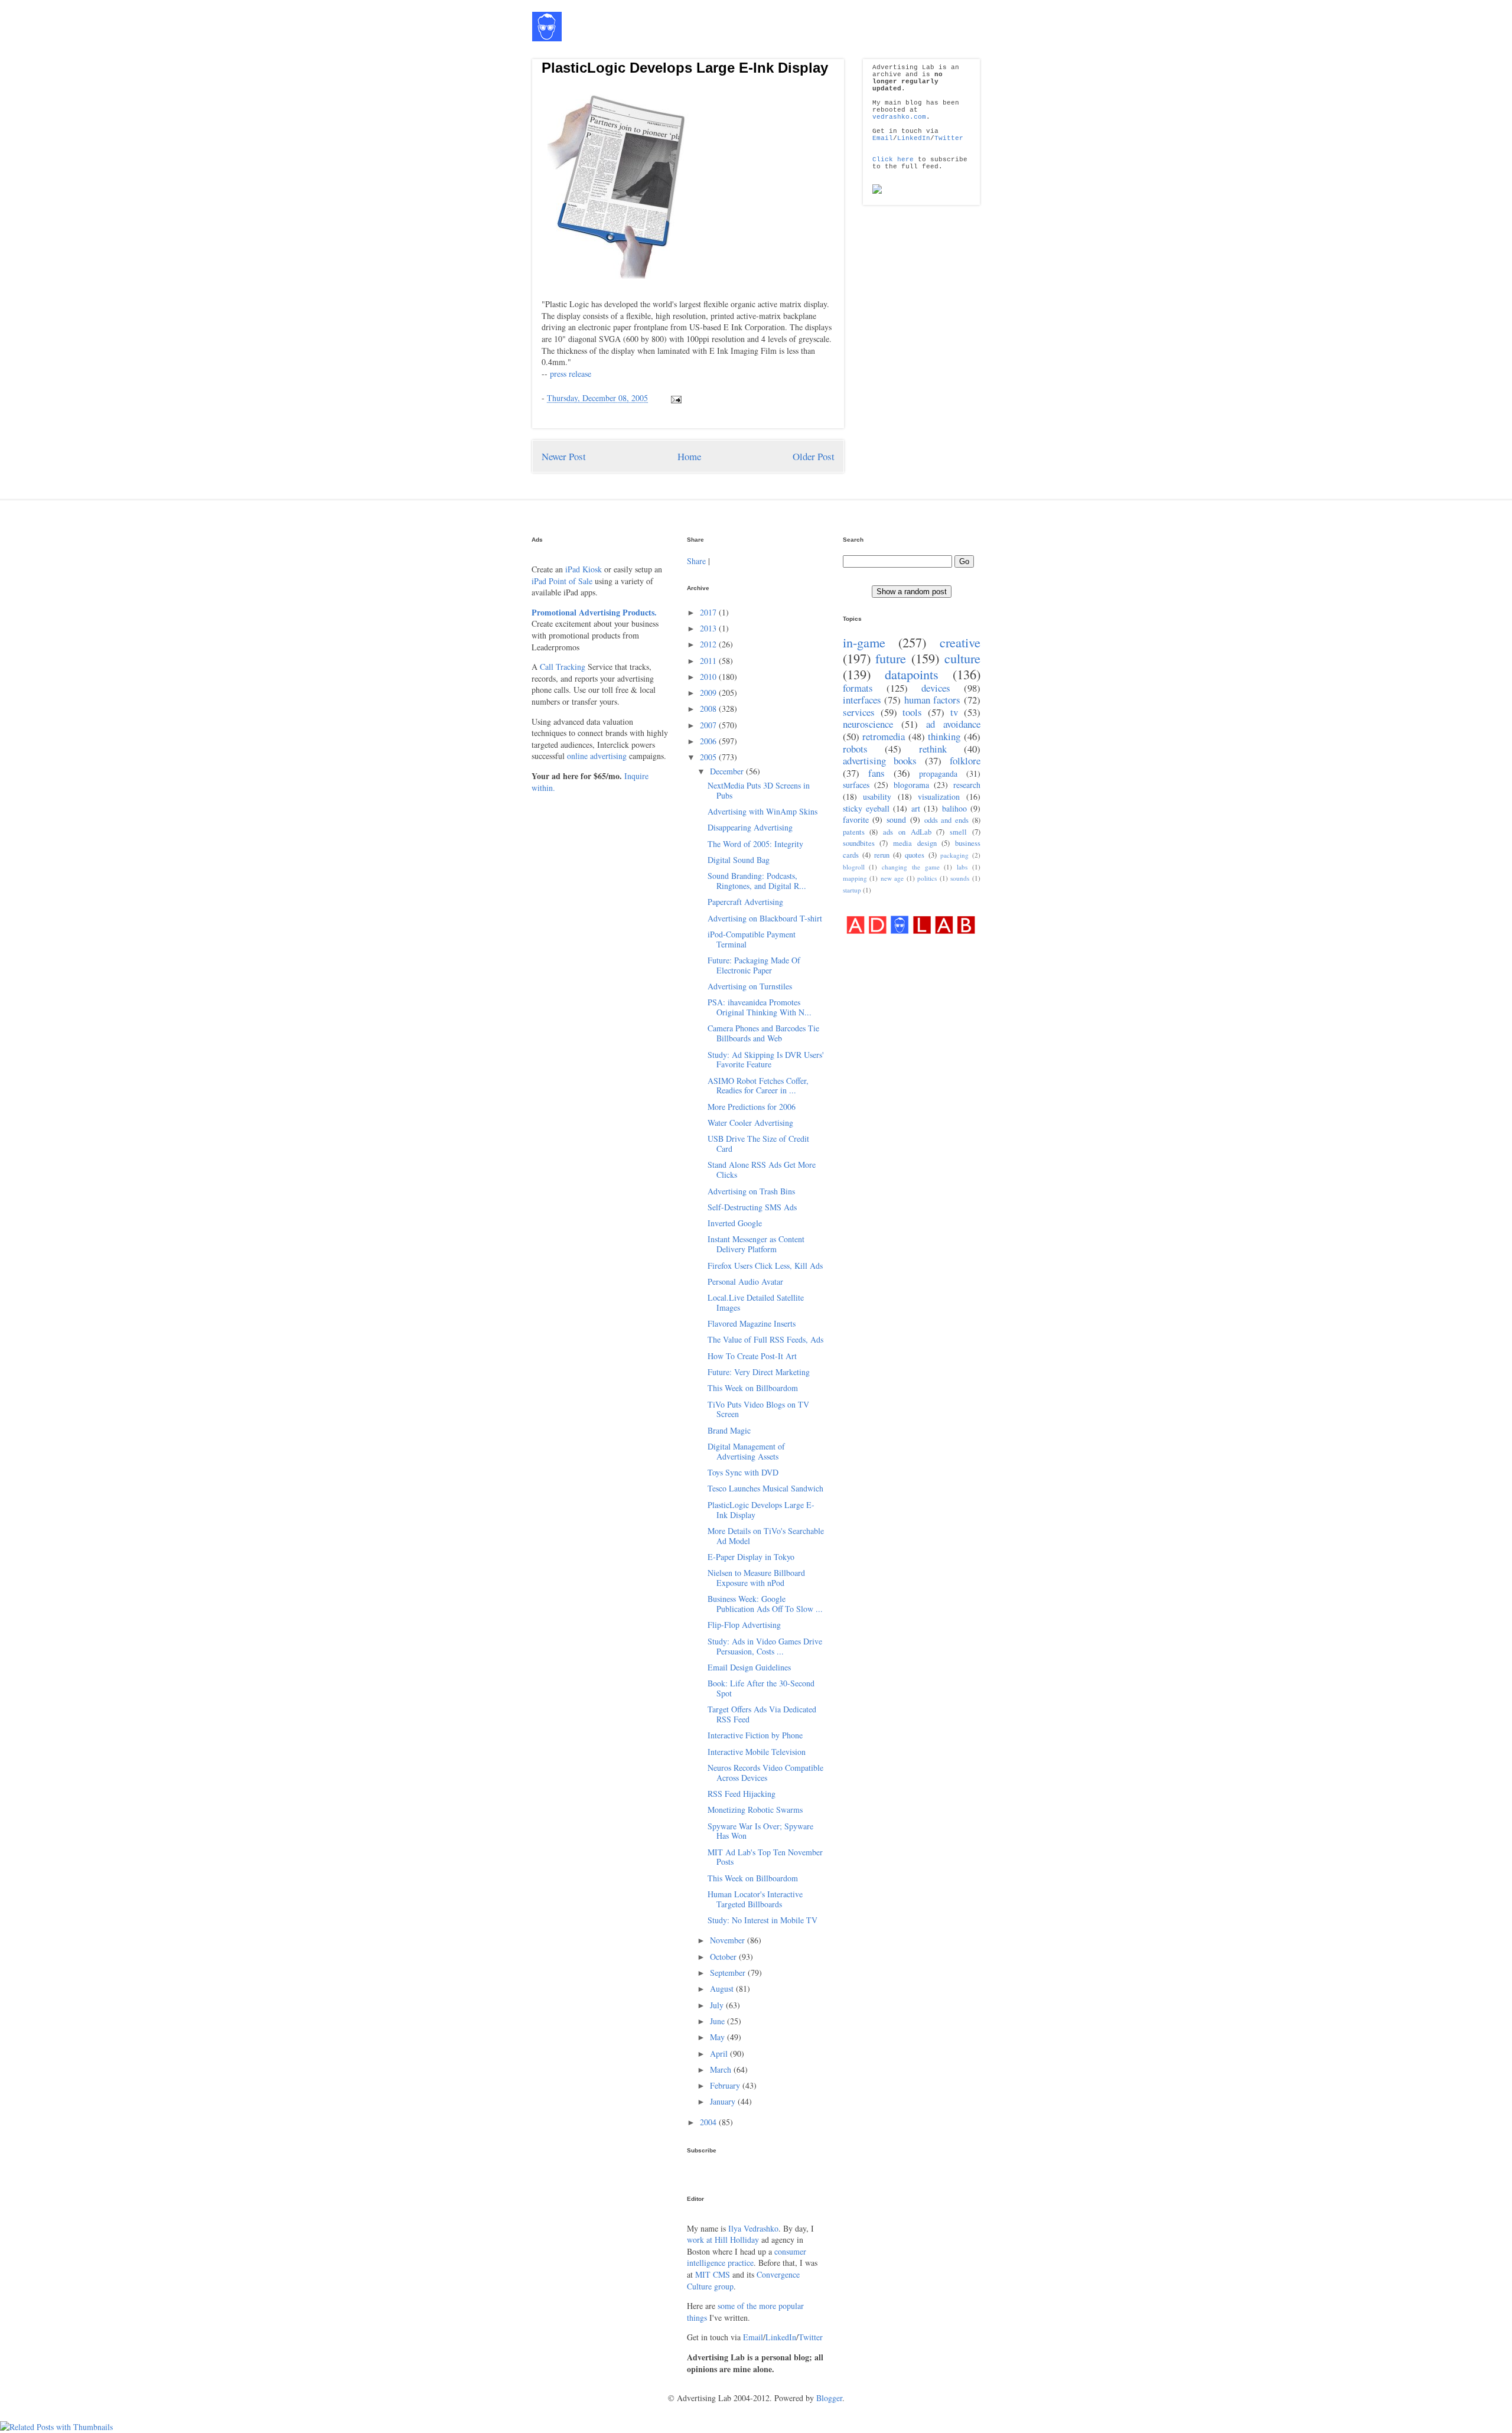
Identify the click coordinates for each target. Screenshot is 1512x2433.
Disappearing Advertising (750, 827)
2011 (709, 661)
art (916, 808)
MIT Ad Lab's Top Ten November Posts (765, 1857)
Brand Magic (729, 1430)
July (718, 2005)
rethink (933, 749)
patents (854, 832)
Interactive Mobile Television (757, 1752)
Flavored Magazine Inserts (752, 1323)
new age (892, 878)
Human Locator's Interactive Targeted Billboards (755, 1899)
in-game (864, 642)
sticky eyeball (866, 808)
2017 (709, 612)
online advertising (597, 756)
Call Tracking (563, 667)
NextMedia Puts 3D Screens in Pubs (759, 790)
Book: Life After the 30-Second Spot (761, 1688)
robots (855, 749)
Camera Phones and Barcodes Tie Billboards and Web (763, 1033)
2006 (709, 741)
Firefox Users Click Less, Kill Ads (765, 1266)
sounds (960, 878)
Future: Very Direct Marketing (759, 1372)
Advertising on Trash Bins (751, 1191)
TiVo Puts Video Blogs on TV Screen (758, 1409)
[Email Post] (674, 398)
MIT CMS (713, 2274)
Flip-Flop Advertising (744, 1625)
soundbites (859, 843)
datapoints (912, 674)
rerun (882, 855)
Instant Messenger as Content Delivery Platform (756, 1244)
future (891, 658)
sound (896, 820)
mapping (855, 878)
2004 (709, 2122)
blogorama (911, 785)
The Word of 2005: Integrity (755, 844)
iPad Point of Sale (562, 581)
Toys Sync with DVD (743, 1472)
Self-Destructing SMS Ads (752, 1207)
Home (689, 456)
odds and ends (947, 820)
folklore (965, 760)
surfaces (856, 785)
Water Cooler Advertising (750, 1123)
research (967, 785)
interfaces (862, 700)
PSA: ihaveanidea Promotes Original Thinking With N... (760, 1007)
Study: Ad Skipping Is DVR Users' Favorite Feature (766, 1060)
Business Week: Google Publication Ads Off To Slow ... (765, 1604)
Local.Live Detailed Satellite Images (756, 1302)
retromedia (884, 736)
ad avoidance (953, 724)
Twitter (949, 138)
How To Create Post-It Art (752, 1356)
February (726, 2085)
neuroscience (868, 724)
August (723, 1989)
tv (954, 712)
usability (877, 797)
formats (858, 688)
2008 (709, 709)
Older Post (814, 456)
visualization (939, 797)
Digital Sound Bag (739, 860)
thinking (944, 736)
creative (960, 642)
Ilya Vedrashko (753, 2228)
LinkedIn (914, 138)
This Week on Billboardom (753, 1388)
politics (927, 878)
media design (915, 843)
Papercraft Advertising (745, 902)
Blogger (829, 2398)
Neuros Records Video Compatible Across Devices (765, 1773)
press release (571, 374)
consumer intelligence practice (747, 2257)
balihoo (954, 808)
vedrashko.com (899, 117)
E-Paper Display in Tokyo (751, 1557)
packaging (954, 855)
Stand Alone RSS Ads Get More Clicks (762, 1170)
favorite (856, 820)
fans (876, 773)
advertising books (880, 760)
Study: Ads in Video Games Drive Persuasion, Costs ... (765, 1646)
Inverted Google (735, 1223)
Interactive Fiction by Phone (755, 1735)
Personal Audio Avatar (745, 1281)
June (718, 2021)
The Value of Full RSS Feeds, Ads (765, 1339)
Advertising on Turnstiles (750, 986)
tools (912, 712)
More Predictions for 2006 (752, 1107)
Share (696, 561)
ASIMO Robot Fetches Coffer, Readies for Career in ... (758, 1086)
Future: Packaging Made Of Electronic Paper (754, 965)
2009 (709, 693)
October (724, 1957)
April (720, 2053)
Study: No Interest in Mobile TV (762, 1920)
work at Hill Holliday (723, 2240)
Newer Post (564, 456)
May (718, 2037)
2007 (709, 725)
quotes (915, 855)
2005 (709, 757)
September (729, 1973)
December (728, 771)
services (859, 712)
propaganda (938, 773)
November (729, 1940)
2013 (709, 628)
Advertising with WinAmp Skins (762, 811)
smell (958, 832)
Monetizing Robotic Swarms (755, 1810)
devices (936, 688)
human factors (933, 700)
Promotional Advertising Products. (594, 612)
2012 (709, 644)
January (724, 2101)
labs (962, 867)
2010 (709, 677)
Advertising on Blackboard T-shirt (765, 918)
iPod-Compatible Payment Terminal (752, 939)
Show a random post (912, 592)
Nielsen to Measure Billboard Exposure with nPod (756, 1578)
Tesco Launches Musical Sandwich (765, 1488)
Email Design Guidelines (749, 1667)
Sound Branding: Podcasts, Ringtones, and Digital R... (757, 881)
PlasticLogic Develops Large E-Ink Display (685, 68)
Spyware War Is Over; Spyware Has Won (760, 1831)
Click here (893, 159)
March (722, 2069)
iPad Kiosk (584, 569)
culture (962, 658)
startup (852, 890)
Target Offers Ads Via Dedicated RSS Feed (762, 1714)
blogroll (854, 867)
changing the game (911, 867)
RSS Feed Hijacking (742, 1794)
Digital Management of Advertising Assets (746, 1451)
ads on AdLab (907, 832)
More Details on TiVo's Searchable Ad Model (766, 1536)
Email (883, 138)
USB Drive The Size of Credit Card (758, 1144)
